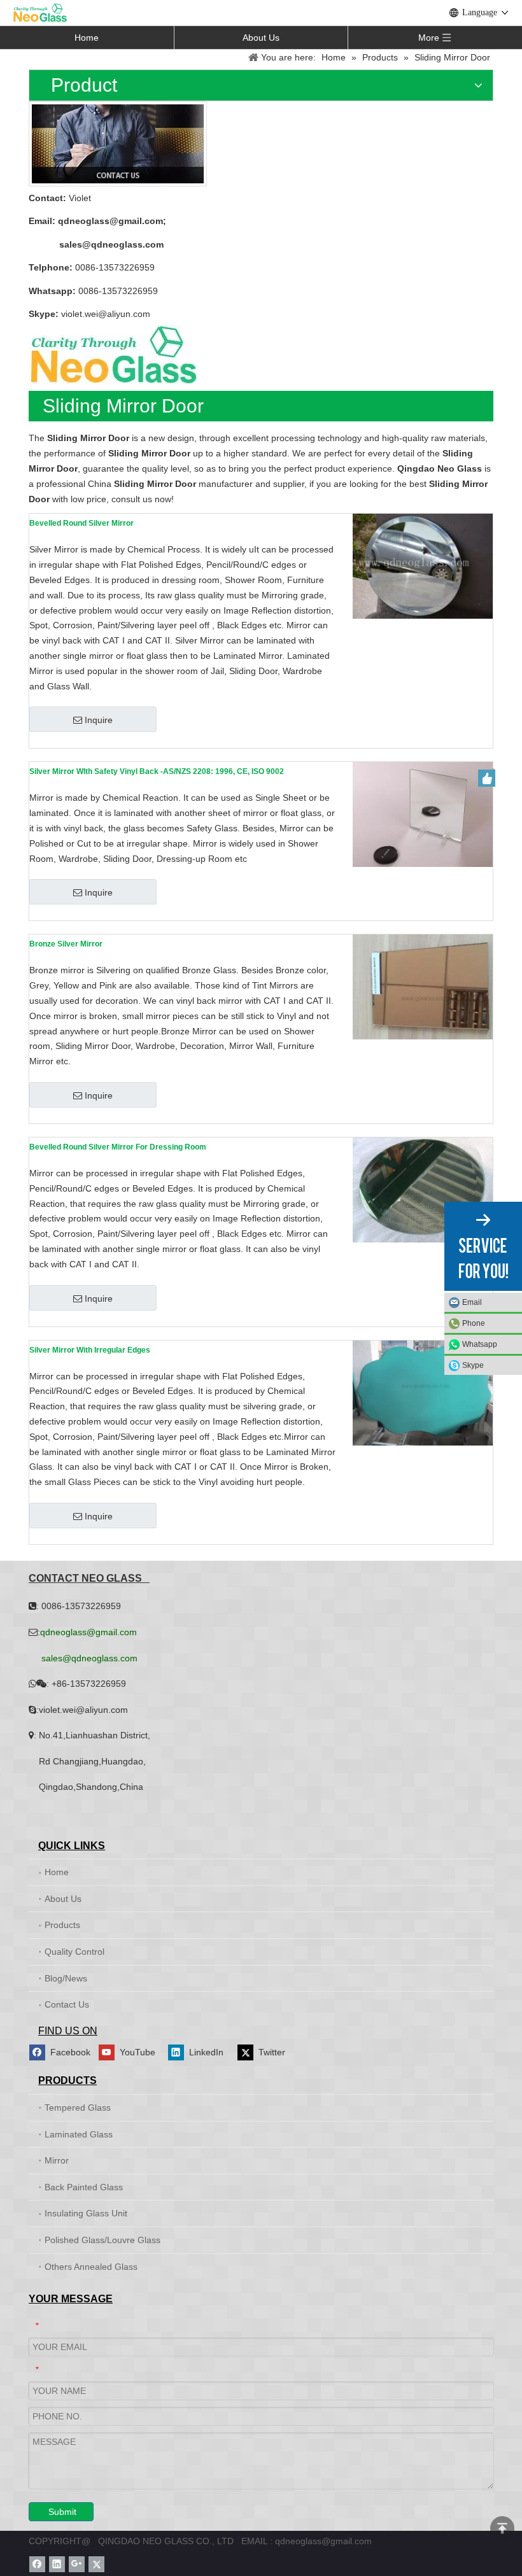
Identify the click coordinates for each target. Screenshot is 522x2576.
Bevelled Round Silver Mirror (81, 523)
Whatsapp (480, 1344)
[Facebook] (37, 2564)
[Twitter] (96, 2564)
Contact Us (67, 2004)
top (502, 2528)
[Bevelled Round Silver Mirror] (423, 566)
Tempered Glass (78, 2108)
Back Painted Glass (84, 2187)
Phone (474, 1323)
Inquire (99, 720)
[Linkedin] (57, 2564)
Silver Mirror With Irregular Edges (90, 1350)
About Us (261, 38)
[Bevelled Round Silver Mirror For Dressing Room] (423, 1190)
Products (62, 1925)
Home (87, 38)
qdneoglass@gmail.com (110, 221)
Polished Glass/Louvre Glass (102, 2240)
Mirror (57, 2160)
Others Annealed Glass (91, 2267)
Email (472, 1302)
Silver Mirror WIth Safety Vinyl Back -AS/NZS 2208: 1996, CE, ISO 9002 (157, 771)
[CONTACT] (118, 144)
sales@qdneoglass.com (111, 244)
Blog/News (66, 1978)
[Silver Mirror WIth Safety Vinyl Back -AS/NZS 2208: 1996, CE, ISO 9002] (423, 814)
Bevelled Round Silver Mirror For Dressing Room (118, 1147)
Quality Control (74, 1952)
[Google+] (77, 2564)
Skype (473, 1365)
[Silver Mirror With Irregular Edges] (423, 1392)
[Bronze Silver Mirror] (423, 987)
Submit (62, 2512)
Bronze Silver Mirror (66, 944)
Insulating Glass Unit (86, 2213)
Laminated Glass (79, 2134)
